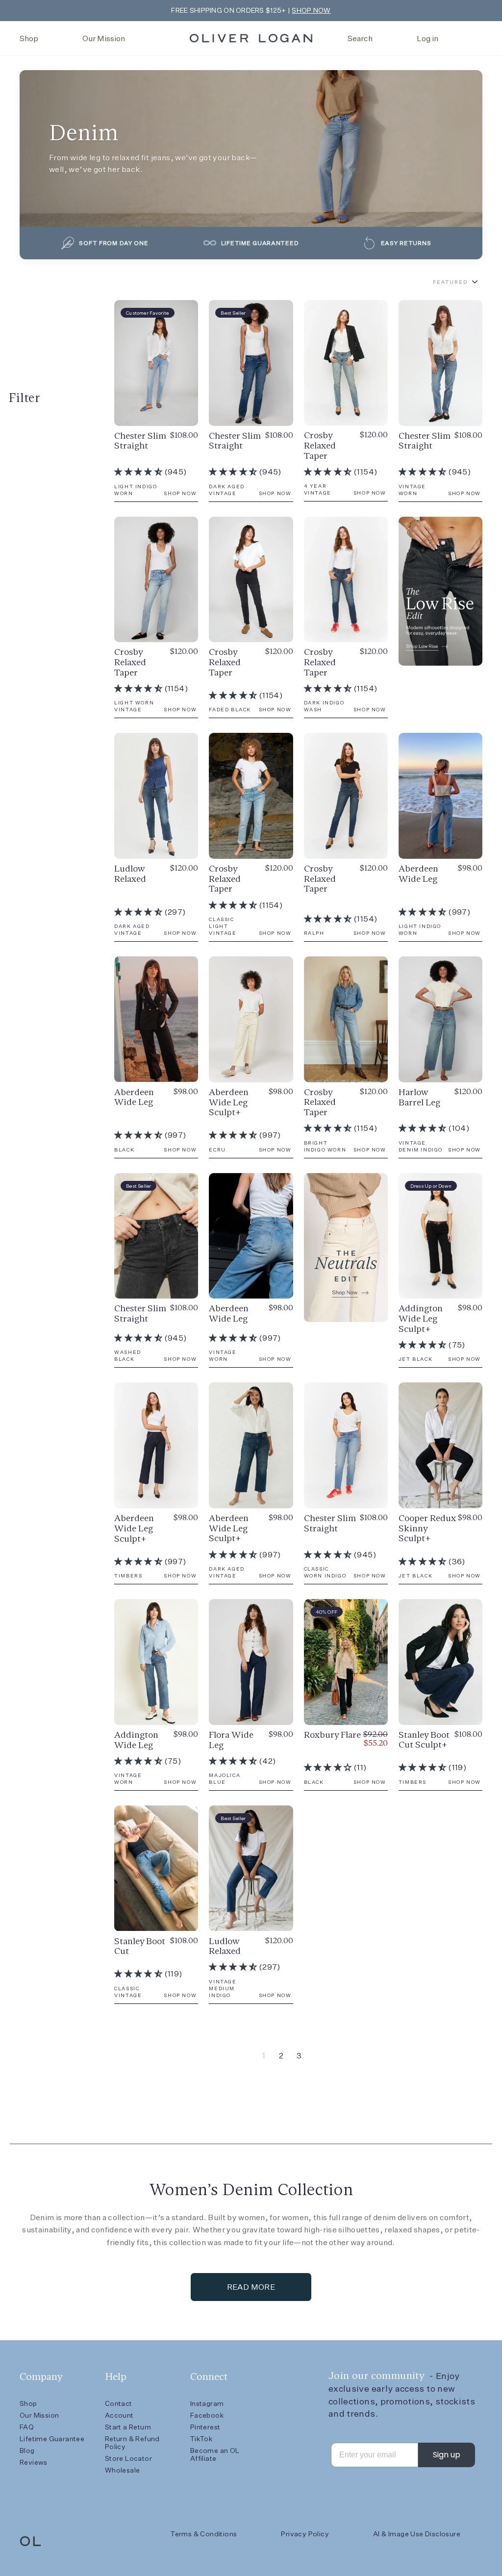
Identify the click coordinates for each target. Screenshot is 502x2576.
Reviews (34, 2462)
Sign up (447, 2455)
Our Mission (104, 38)
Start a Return (128, 2427)
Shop (29, 38)
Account (119, 2415)
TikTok (201, 2439)
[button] (139, 472)
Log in (427, 38)
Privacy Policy (305, 2534)
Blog (27, 2451)
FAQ (27, 2427)
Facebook (207, 2415)
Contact (119, 2403)
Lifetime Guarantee (52, 2439)
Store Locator (128, 2458)
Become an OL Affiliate (215, 2454)
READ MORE (251, 2287)
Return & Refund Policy (132, 2443)
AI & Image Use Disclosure (417, 2534)
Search (360, 38)
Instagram (207, 2403)
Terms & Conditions (204, 2534)
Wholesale (123, 2470)
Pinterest (205, 2427)
